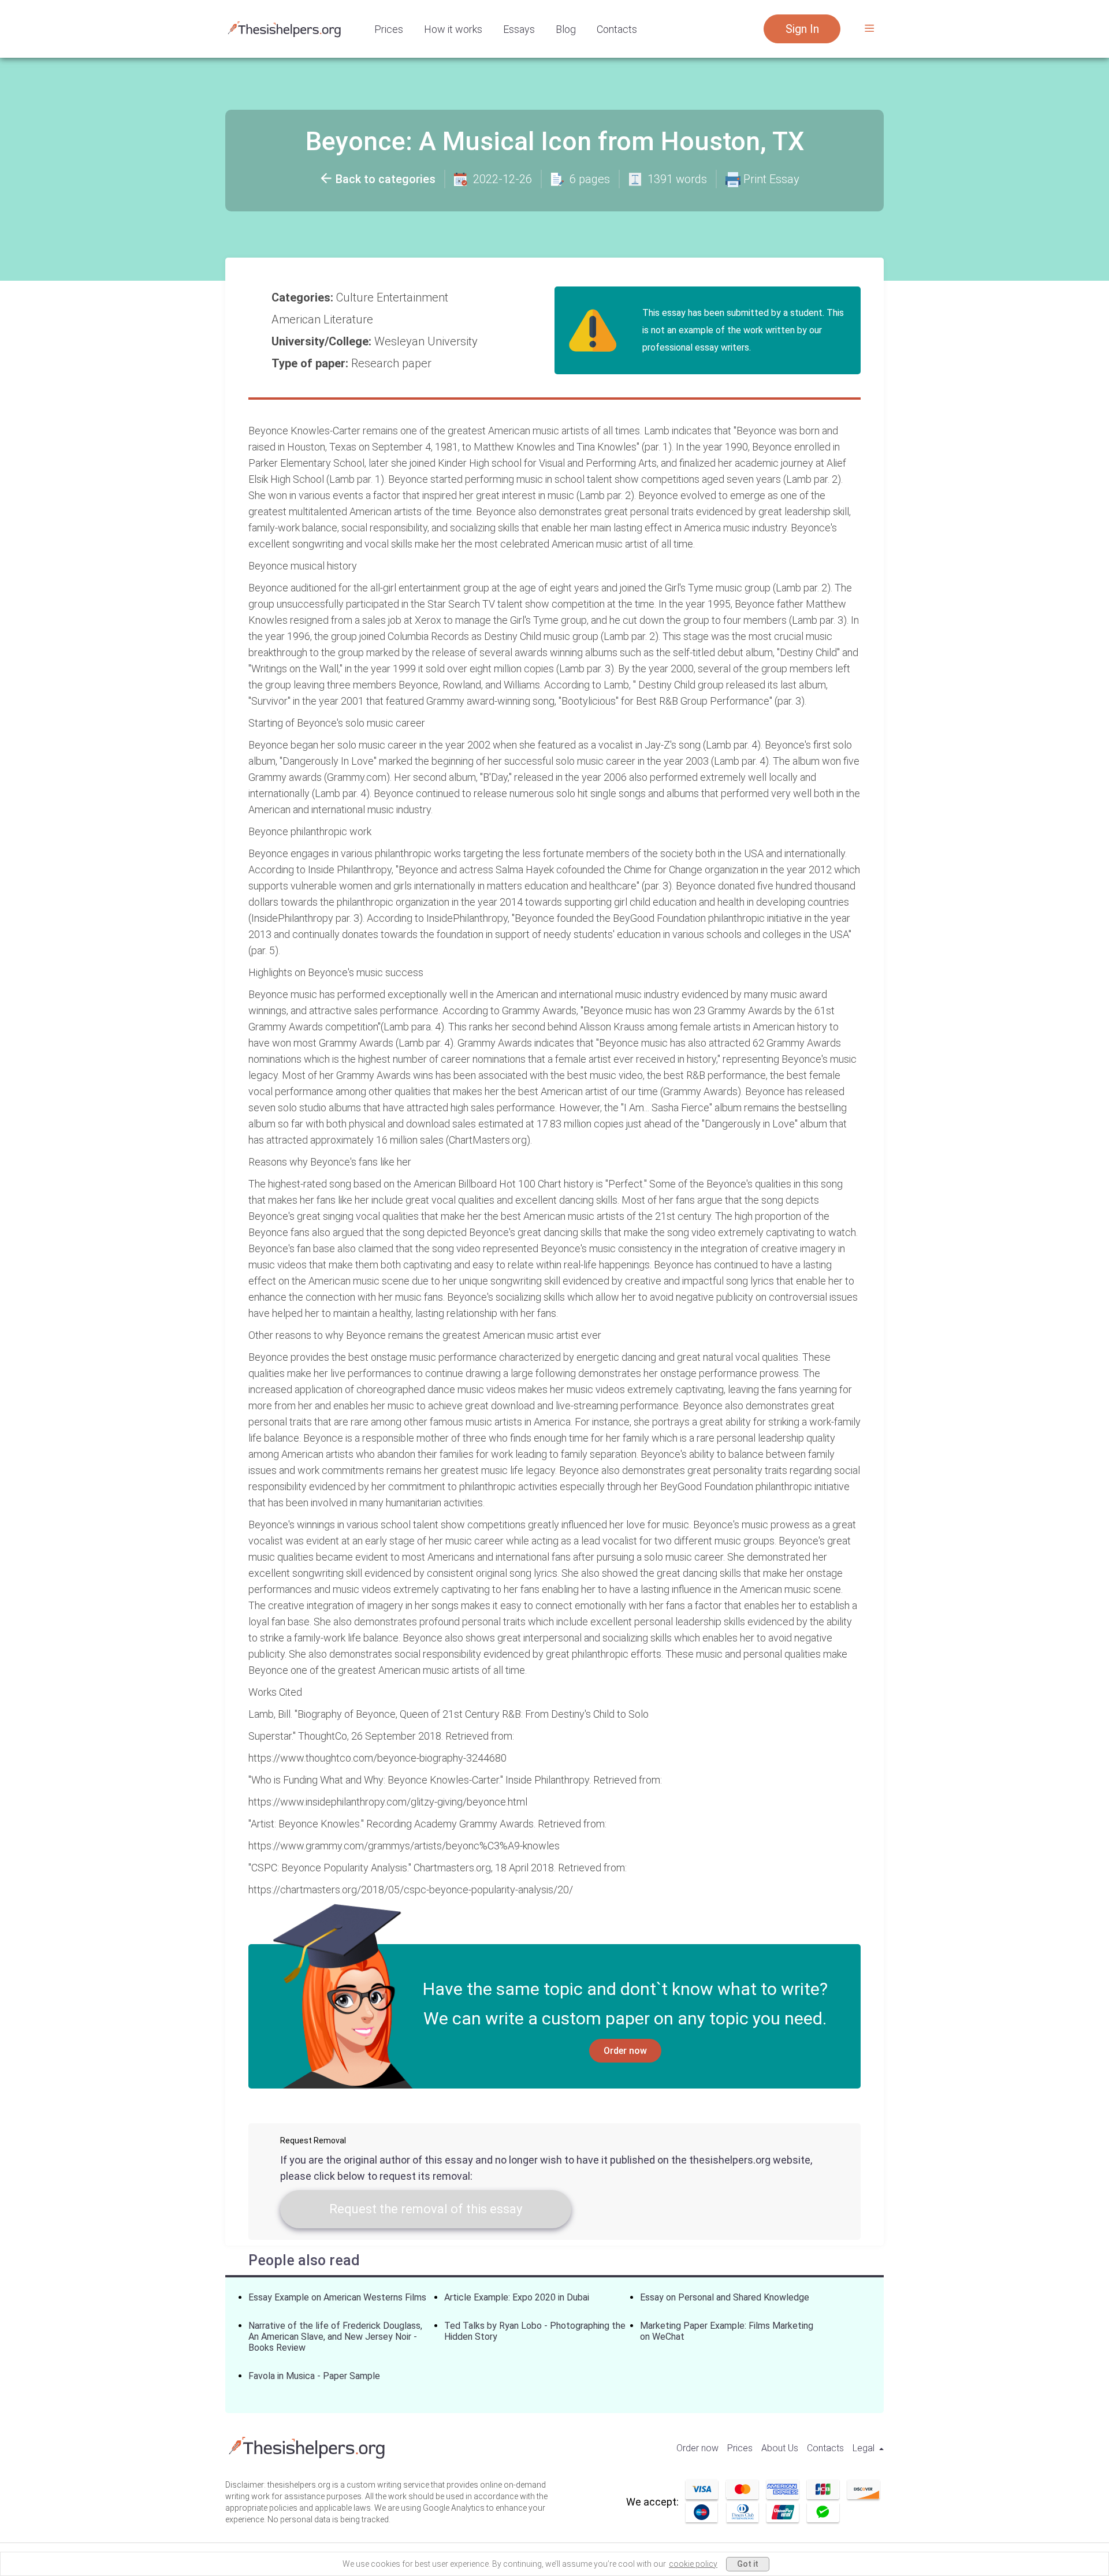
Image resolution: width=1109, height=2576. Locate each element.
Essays (519, 29)
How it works (453, 29)
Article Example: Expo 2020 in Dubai (517, 2297)
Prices (389, 29)
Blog (566, 29)
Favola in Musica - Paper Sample (314, 2376)
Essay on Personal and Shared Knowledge (725, 2297)
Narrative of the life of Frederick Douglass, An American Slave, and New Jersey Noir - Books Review (335, 2337)
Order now (625, 2051)
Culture (356, 297)
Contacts (617, 29)
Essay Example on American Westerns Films (337, 2297)
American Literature (324, 319)
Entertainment (414, 297)
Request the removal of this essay (426, 2209)
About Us (780, 2448)
